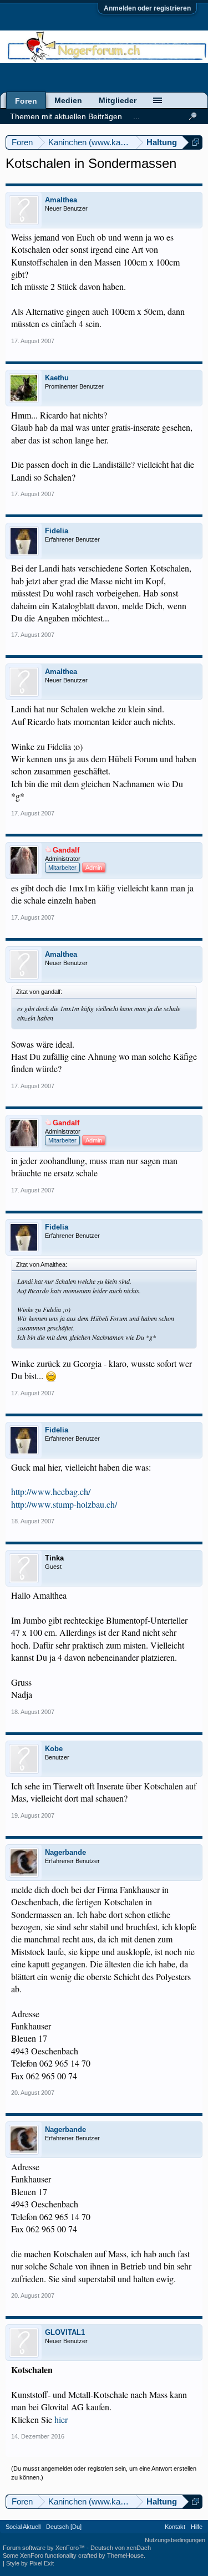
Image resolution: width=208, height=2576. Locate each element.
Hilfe (197, 2527)
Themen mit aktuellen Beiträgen (66, 116)
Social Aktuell (23, 2527)
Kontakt (175, 2527)
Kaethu (57, 378)
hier (61, 2419)
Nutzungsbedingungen (175, 2540)
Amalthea (61, 200)
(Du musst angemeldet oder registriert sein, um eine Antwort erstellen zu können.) (104, 2473)
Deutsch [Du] (64, 2527)
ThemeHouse (125, 2555)
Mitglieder (118, 100)
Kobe (54, 1749)
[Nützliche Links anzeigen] (196, 142)
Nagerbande (65, 1852)
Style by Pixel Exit (30, 2563)
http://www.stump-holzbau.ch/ (64, 1504)
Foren (26, 101)
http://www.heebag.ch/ (51, 1491)
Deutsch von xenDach (121, 2548)
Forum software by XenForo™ (45, 2548)
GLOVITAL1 (65, 2332)
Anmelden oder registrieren (147, 8)
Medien (68, 100)
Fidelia (57, 531)
